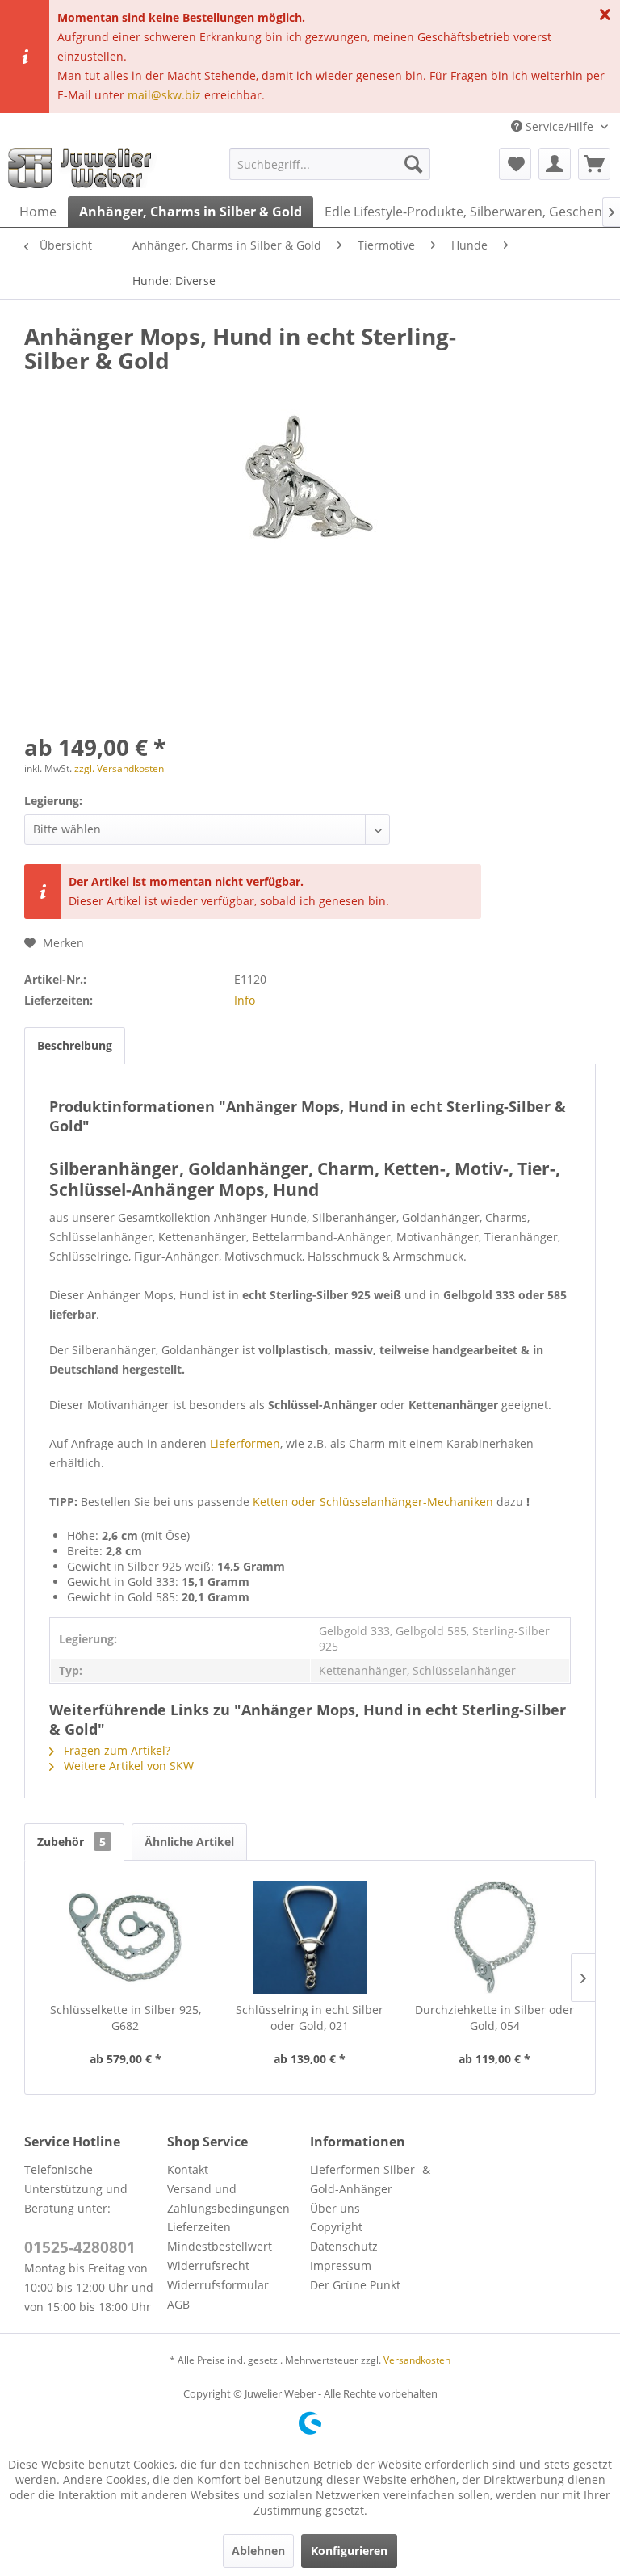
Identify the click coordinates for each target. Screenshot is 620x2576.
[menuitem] (330, 164)
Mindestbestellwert (220, 2246)
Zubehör (71, 1842)
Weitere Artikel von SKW (127, 1766)
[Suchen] (413, 164)
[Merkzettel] (515, 164)
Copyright (336, 2227)
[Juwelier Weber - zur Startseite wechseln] (84, 168)
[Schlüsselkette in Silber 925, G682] (126, 1937)
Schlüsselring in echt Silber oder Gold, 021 (310, 2018)
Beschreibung (75, 1045)
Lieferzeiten (199, 2227)
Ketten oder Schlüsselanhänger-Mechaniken (373, 1502)
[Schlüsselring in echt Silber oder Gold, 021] (310, 1937)
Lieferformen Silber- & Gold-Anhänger (370, 2179)
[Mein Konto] (555, 164)
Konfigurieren (349, 2551)
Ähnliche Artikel (189, 1842)
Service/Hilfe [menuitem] (559, 126)
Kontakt (188, 2169)
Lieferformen (245, 1443)
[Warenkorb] (594, 164)
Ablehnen (258, 2551)
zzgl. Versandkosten (119, 768)
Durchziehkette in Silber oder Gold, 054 (494, 2018)
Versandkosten (417, 2360)
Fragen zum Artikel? (115, 1750)
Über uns (335, 2208)
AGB (178, 2304)
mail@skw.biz (164, 95)
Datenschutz (344, 2246)
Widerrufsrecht (208, 2266)
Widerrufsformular (218, 2285)
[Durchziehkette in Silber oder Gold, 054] (494, 1937)
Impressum (341, 2266)
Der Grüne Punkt (355, 2285)
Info (245, 1000)
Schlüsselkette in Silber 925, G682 (126, 2018)
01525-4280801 (80, 2247)
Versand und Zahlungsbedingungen (228, 2198)
